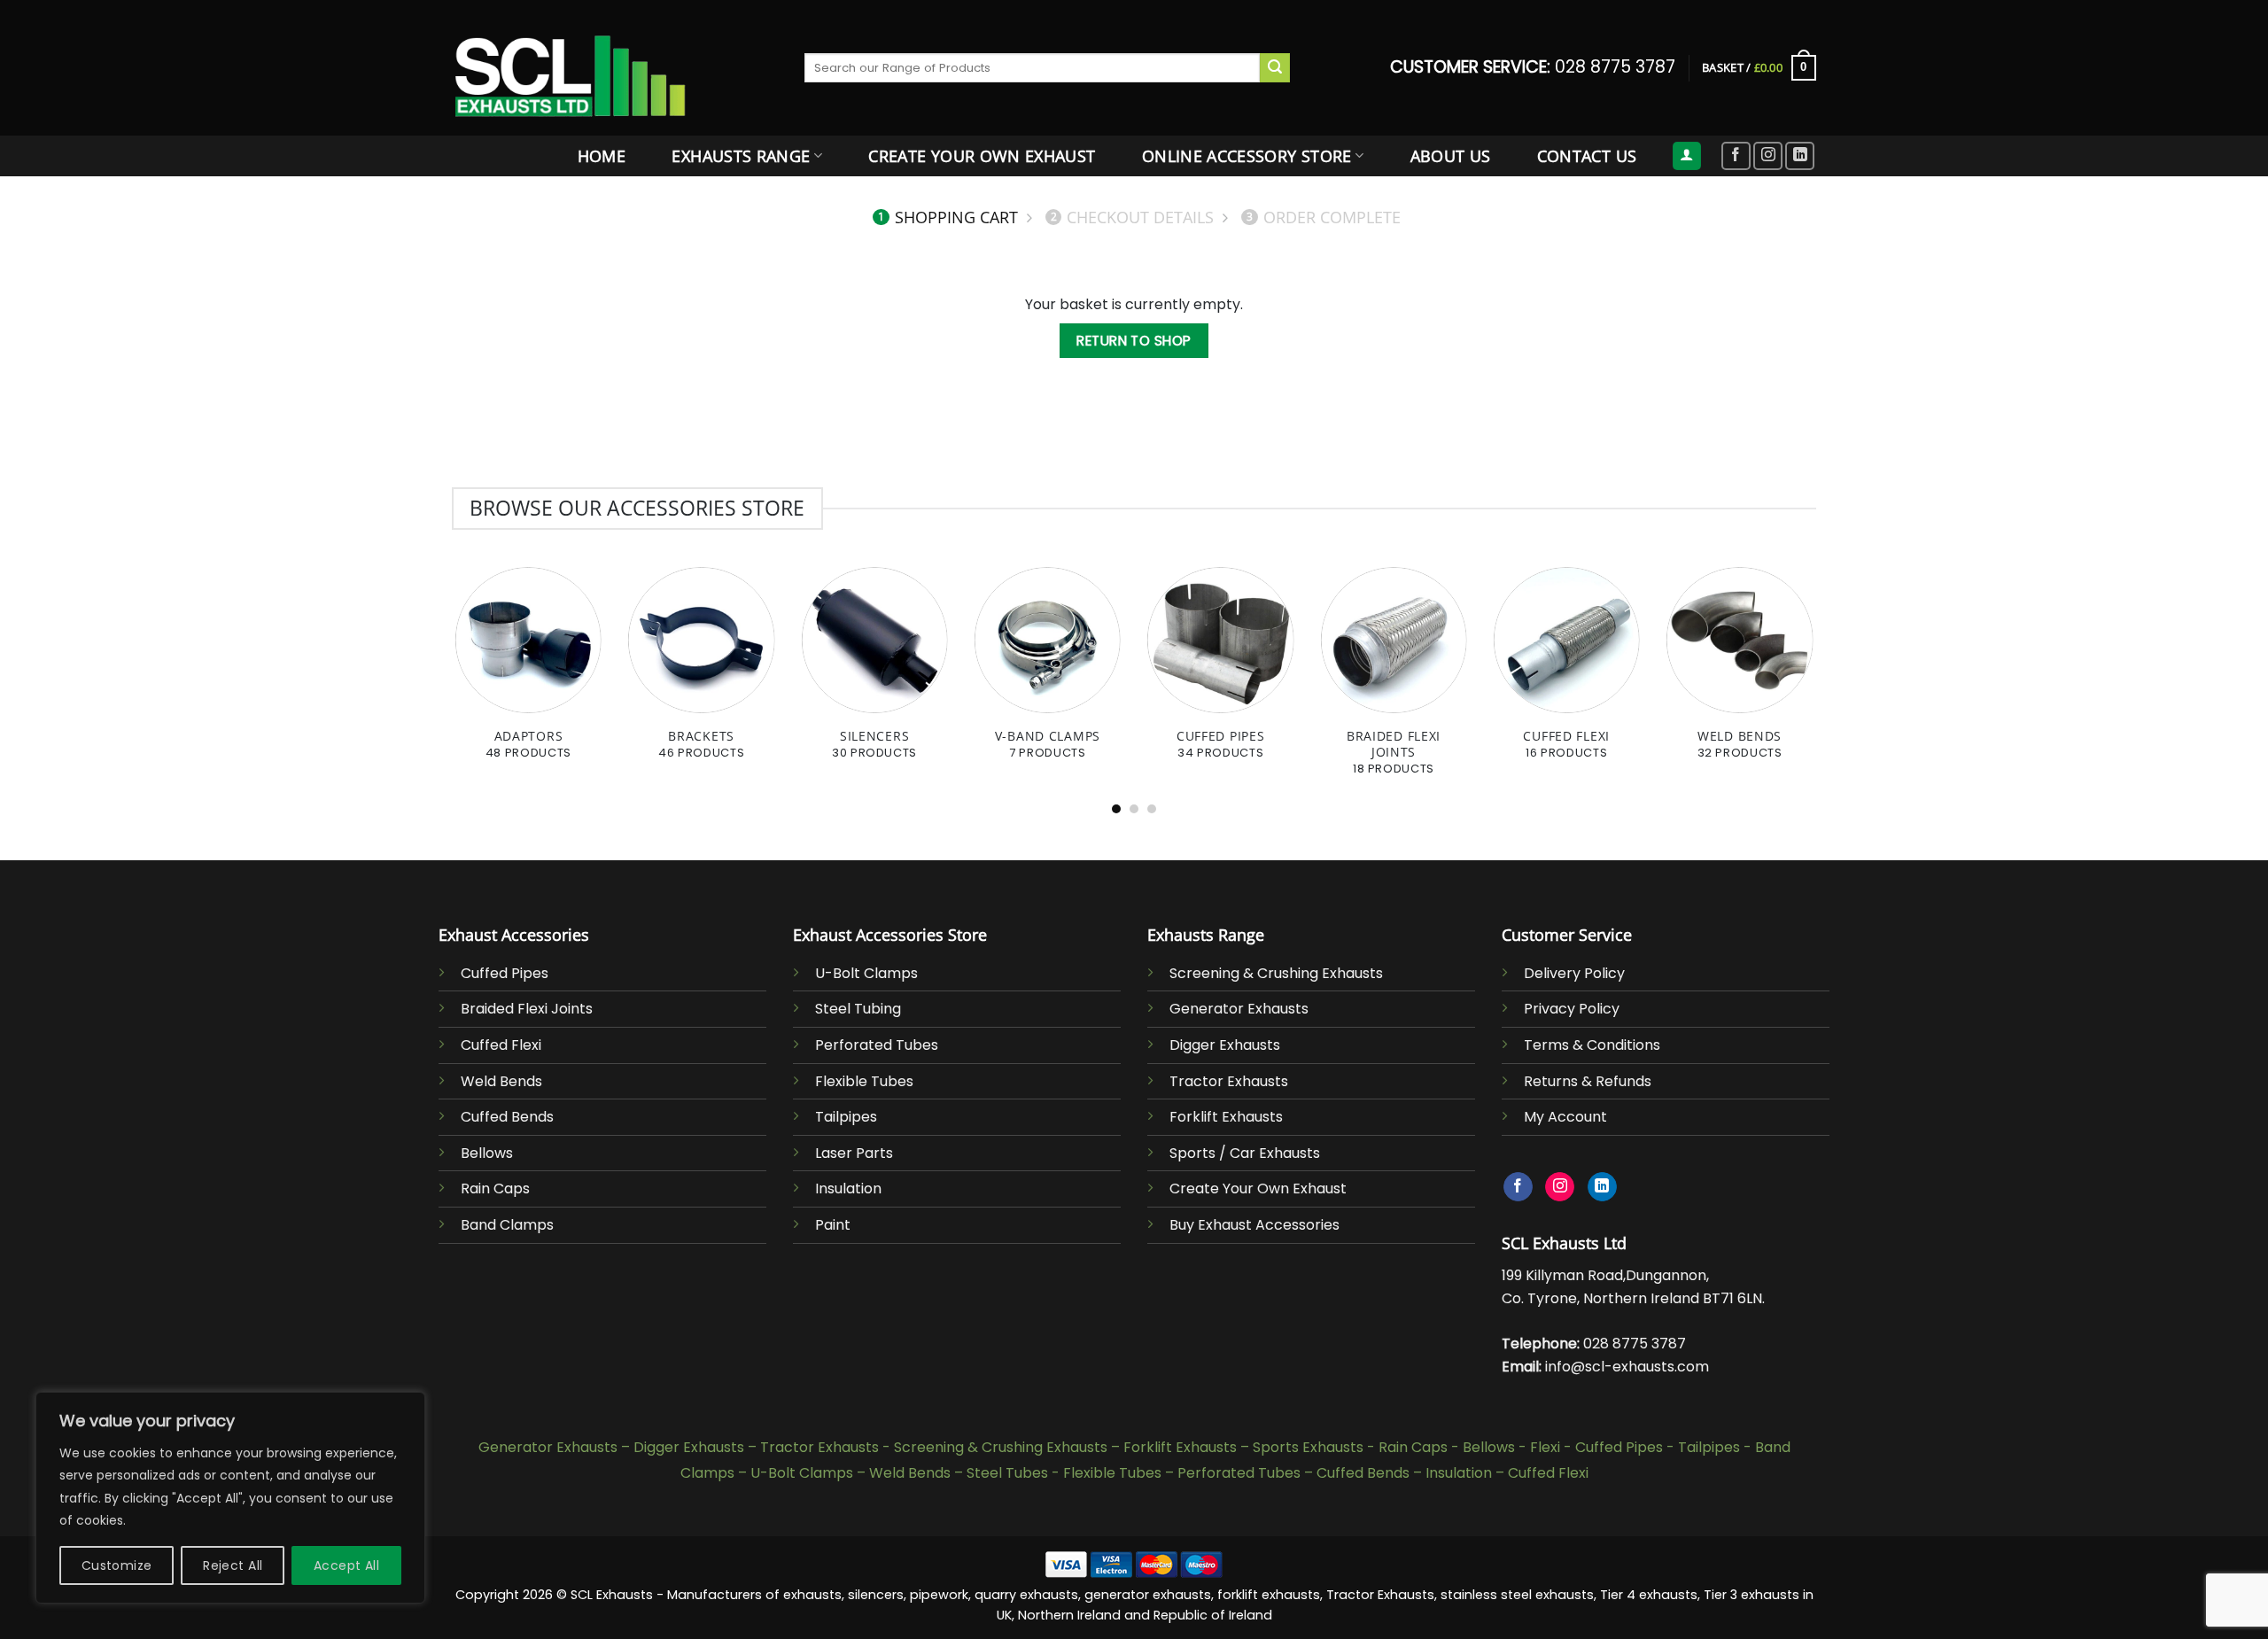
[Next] (1776, 620)
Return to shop (1134, 341)
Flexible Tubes (864, 1081)
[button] (1687, 156)
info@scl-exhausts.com (1627, 1367)
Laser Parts (854, 1153)
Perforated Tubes (877, 1045)
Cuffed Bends (507, 1117)
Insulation (848, 1188)
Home (602, 156)
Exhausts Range (741, 156)
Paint (833, 1225)
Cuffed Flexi (501, 1045)
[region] (230, 1498)
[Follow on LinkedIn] (1800, 156)
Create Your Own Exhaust (982, 156)
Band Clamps (507, 1225)
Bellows (487, 1153)
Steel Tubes (1007, 1473)
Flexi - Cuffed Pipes (1596, 1447)
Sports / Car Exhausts (1245, 1153)
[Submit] (1275, 68)
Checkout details (1133, 217)
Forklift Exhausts (1226, 1117)
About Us (1451, 156)
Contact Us (1587, 156)
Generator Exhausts (1239, 1009)
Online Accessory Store (1247, 156)
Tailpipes (846, 1117)
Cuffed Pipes (505, 973)
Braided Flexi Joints (527, 1009)
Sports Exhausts (1308, 1447)
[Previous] (492, 620)
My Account (1565, 1117)
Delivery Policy (1574, 973)
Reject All (233, 1565)
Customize (117, 1565)
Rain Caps (495, 1188)
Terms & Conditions (1592, 1045)
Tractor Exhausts (1229, 1081)
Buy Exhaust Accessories (1254, 1225)
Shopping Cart (948, 217)
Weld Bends (501, 1081)
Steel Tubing (858, 1009)
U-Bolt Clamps (866, 973)
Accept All (346, 1565)
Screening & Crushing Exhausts (1276, 973)
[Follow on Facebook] (1736, 156)
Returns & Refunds (1588, 1081)
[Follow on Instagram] (1768, 156)
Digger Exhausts (1225, 1045)
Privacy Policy (1572, 1009)
